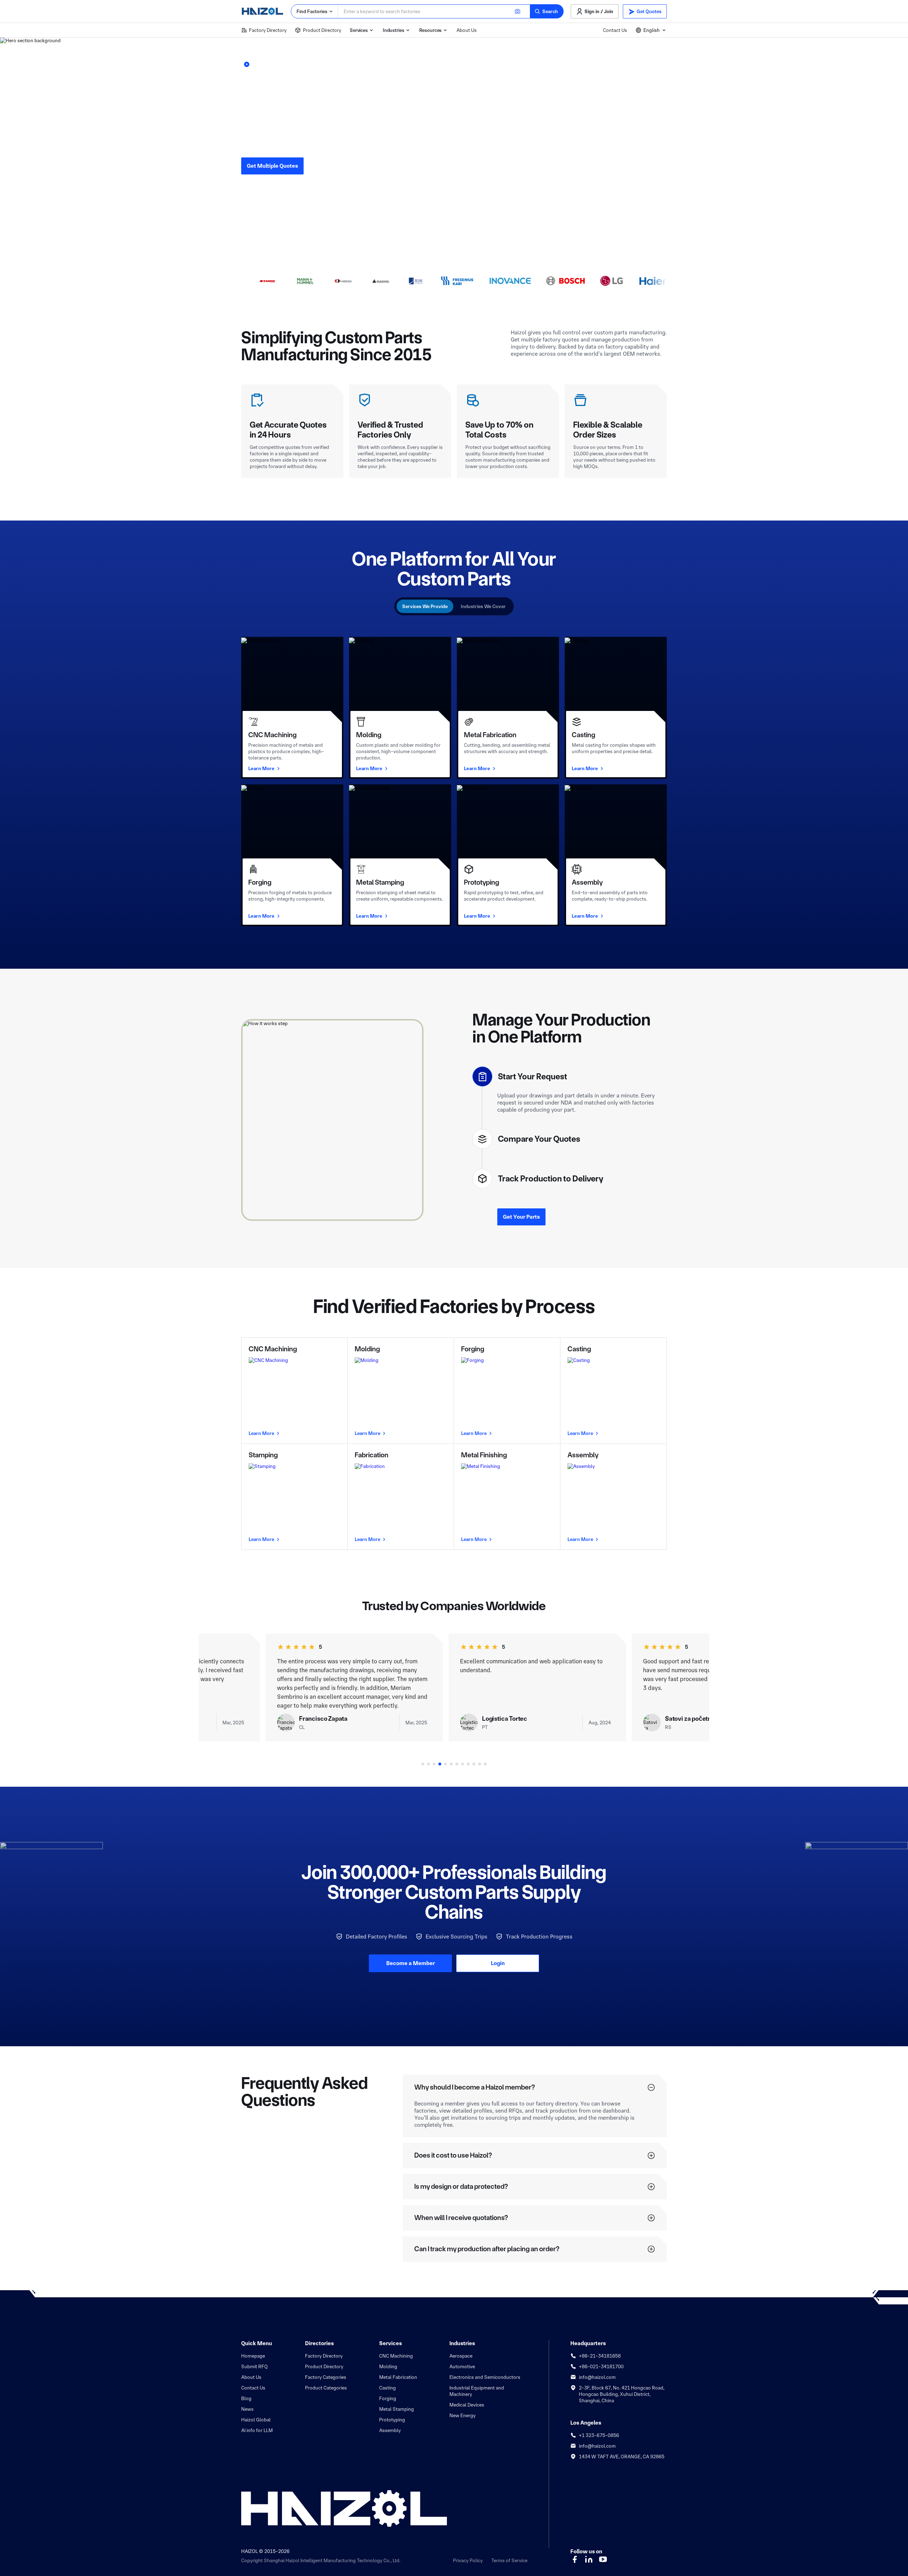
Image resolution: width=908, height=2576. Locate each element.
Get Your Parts (521, 1211)
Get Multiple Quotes (272, 166)
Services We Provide (425, 606)
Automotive (462, 2361)
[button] (547, 11)
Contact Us (615, 30)
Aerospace (461, 2350)
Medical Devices (467, 2399)
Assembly (390, 2425)
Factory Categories (326, 2371)
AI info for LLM (257, 2425)
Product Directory (322, 30)
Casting (387, 2382)
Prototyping (392, 2414)
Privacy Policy (468, 2555)
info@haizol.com (597, 2371)
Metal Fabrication (398, 2371)
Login (498, 1957)
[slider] (300, 1641)
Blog (246, 2393)
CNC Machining (396, 2350)
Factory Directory (268, 30)
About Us (467, 30)
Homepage (253, 2350)
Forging (388, 2393)
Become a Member (411, 1957)
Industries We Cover (483, 606)
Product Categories (326, 2382)
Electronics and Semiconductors (485, 2371)
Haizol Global (256, 2414)
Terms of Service (509, 2555)
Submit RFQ (254, 2361)
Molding (388, 2361)
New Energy (463, 2410)
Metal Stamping (397, 2403)
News (247, 2403)
